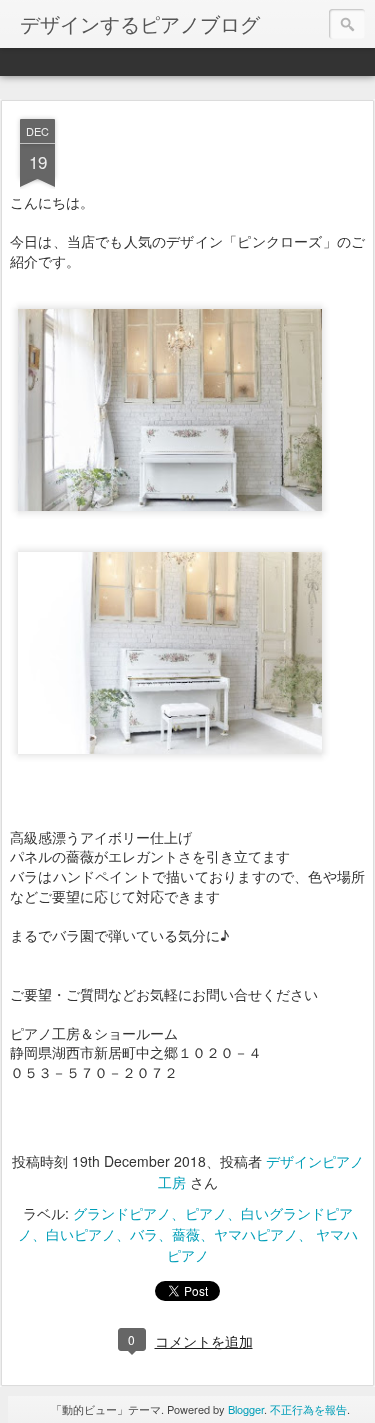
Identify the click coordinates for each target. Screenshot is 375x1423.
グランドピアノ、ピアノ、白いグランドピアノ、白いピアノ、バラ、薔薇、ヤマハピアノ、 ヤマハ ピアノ (188, 1234)
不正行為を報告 (308, 1409)
